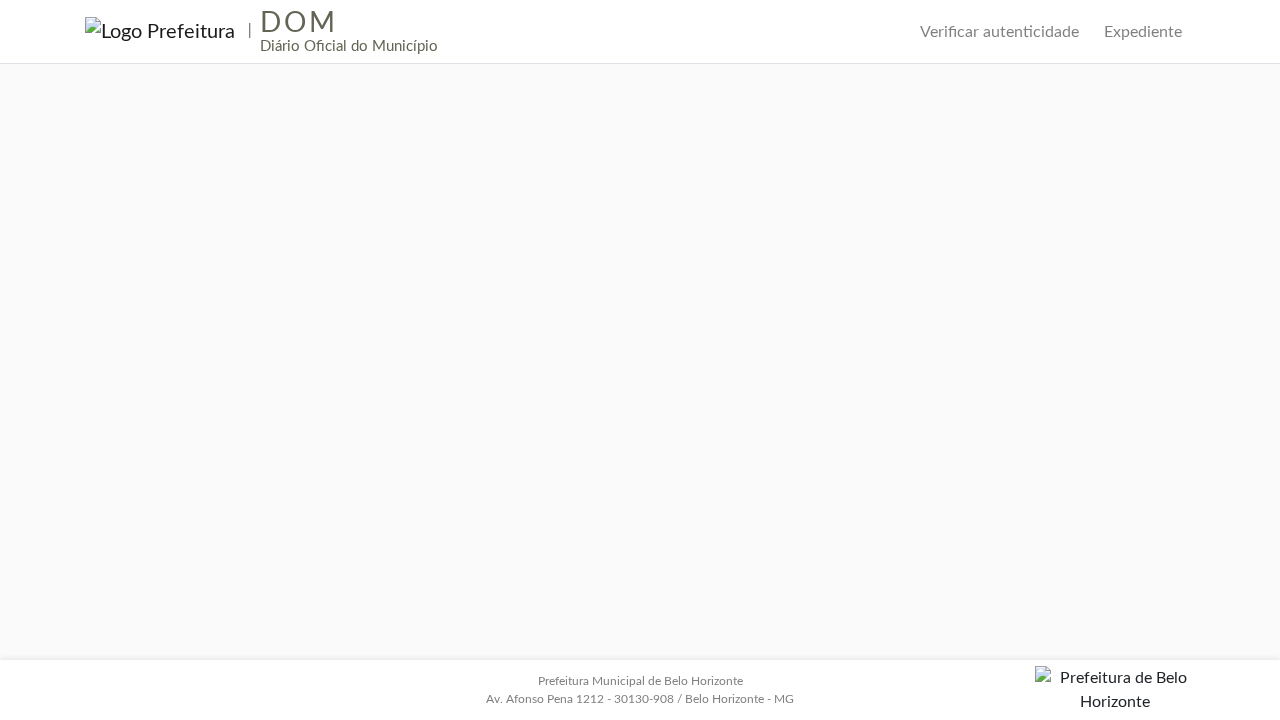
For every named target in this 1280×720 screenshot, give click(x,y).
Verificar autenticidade (999, 32)
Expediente (1143, 32)
